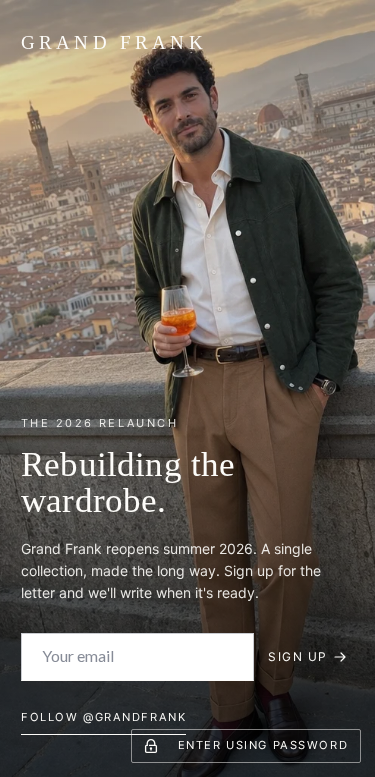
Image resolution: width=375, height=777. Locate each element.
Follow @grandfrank (103, 717)
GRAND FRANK (114, 42)
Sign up (297, 656)
